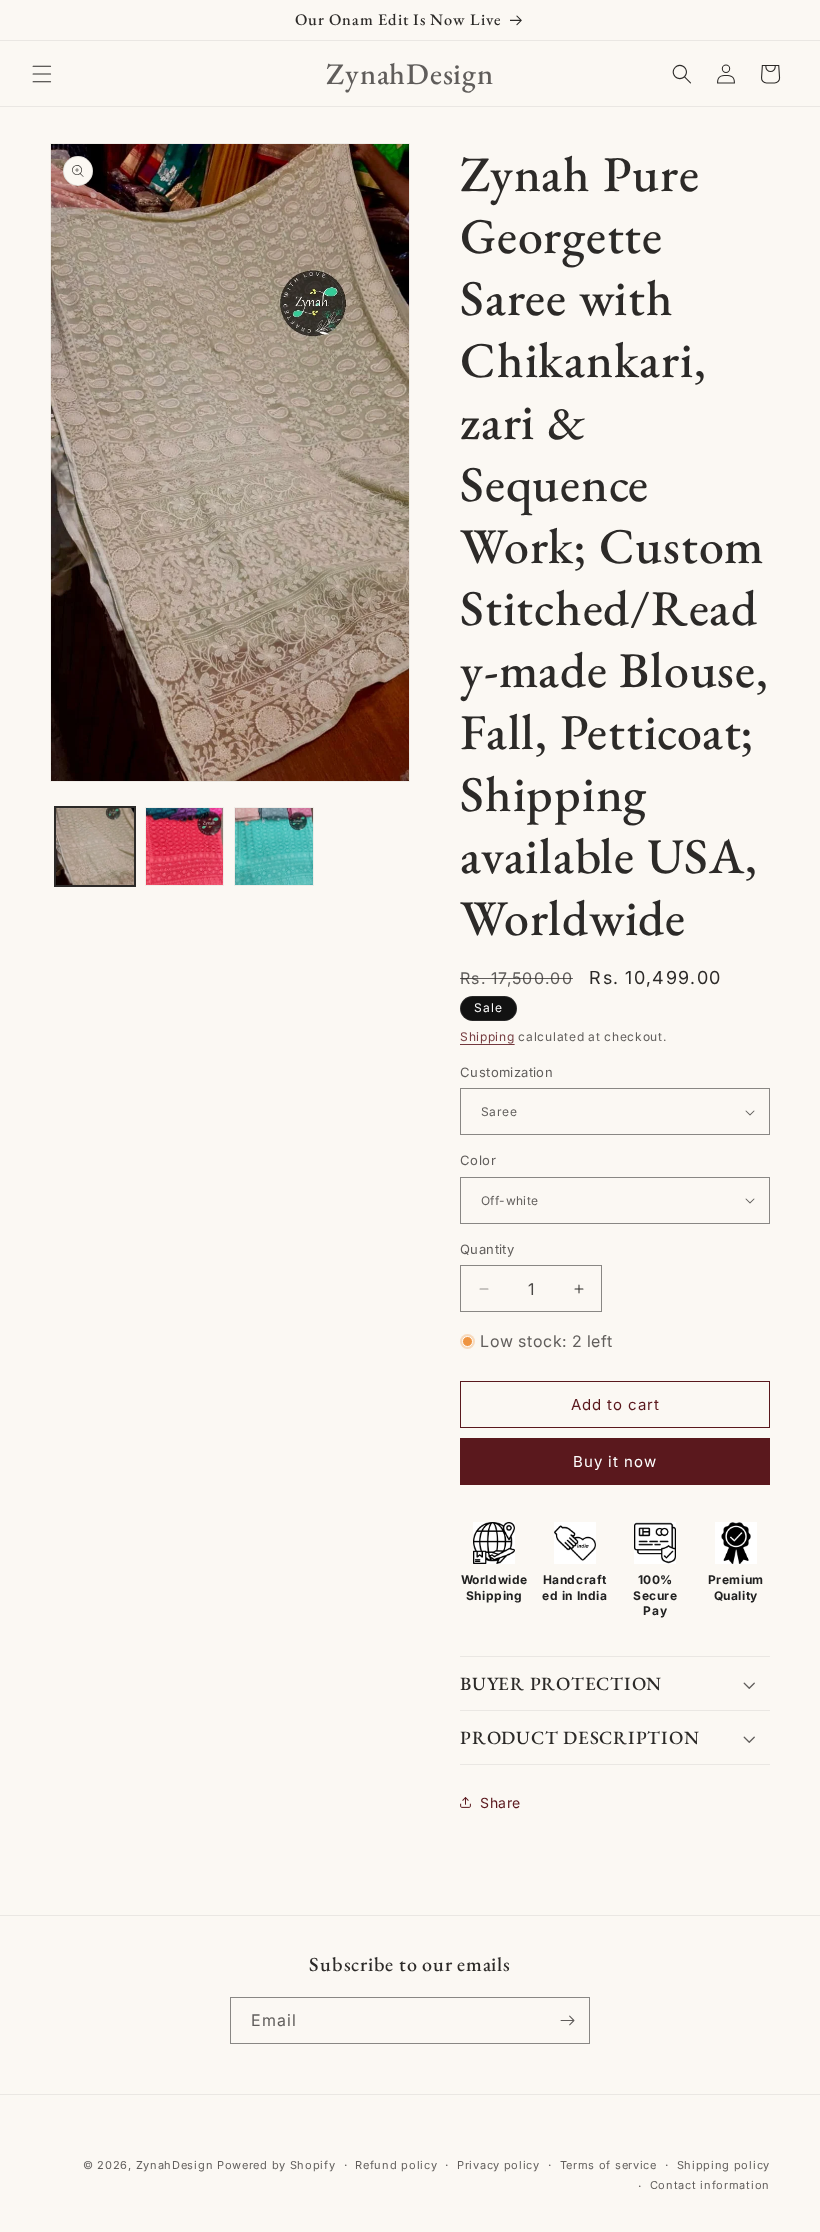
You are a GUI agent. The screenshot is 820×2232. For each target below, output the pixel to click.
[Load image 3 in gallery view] (274, 847)
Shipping (487, 1036)
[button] (42, 74)
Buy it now (615, 1461)
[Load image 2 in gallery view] (185, 847)
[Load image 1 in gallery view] (95, 847)
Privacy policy (498, 2165)
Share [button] (500, 1802)
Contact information (710, 2185)
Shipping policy (724, 2165)
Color (478, 1160)
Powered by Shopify (276, 2165)
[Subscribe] (567, 2020)
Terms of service (608, 2165)
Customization (506, 1072)
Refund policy (396, 2165)
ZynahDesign (175, 2165)
